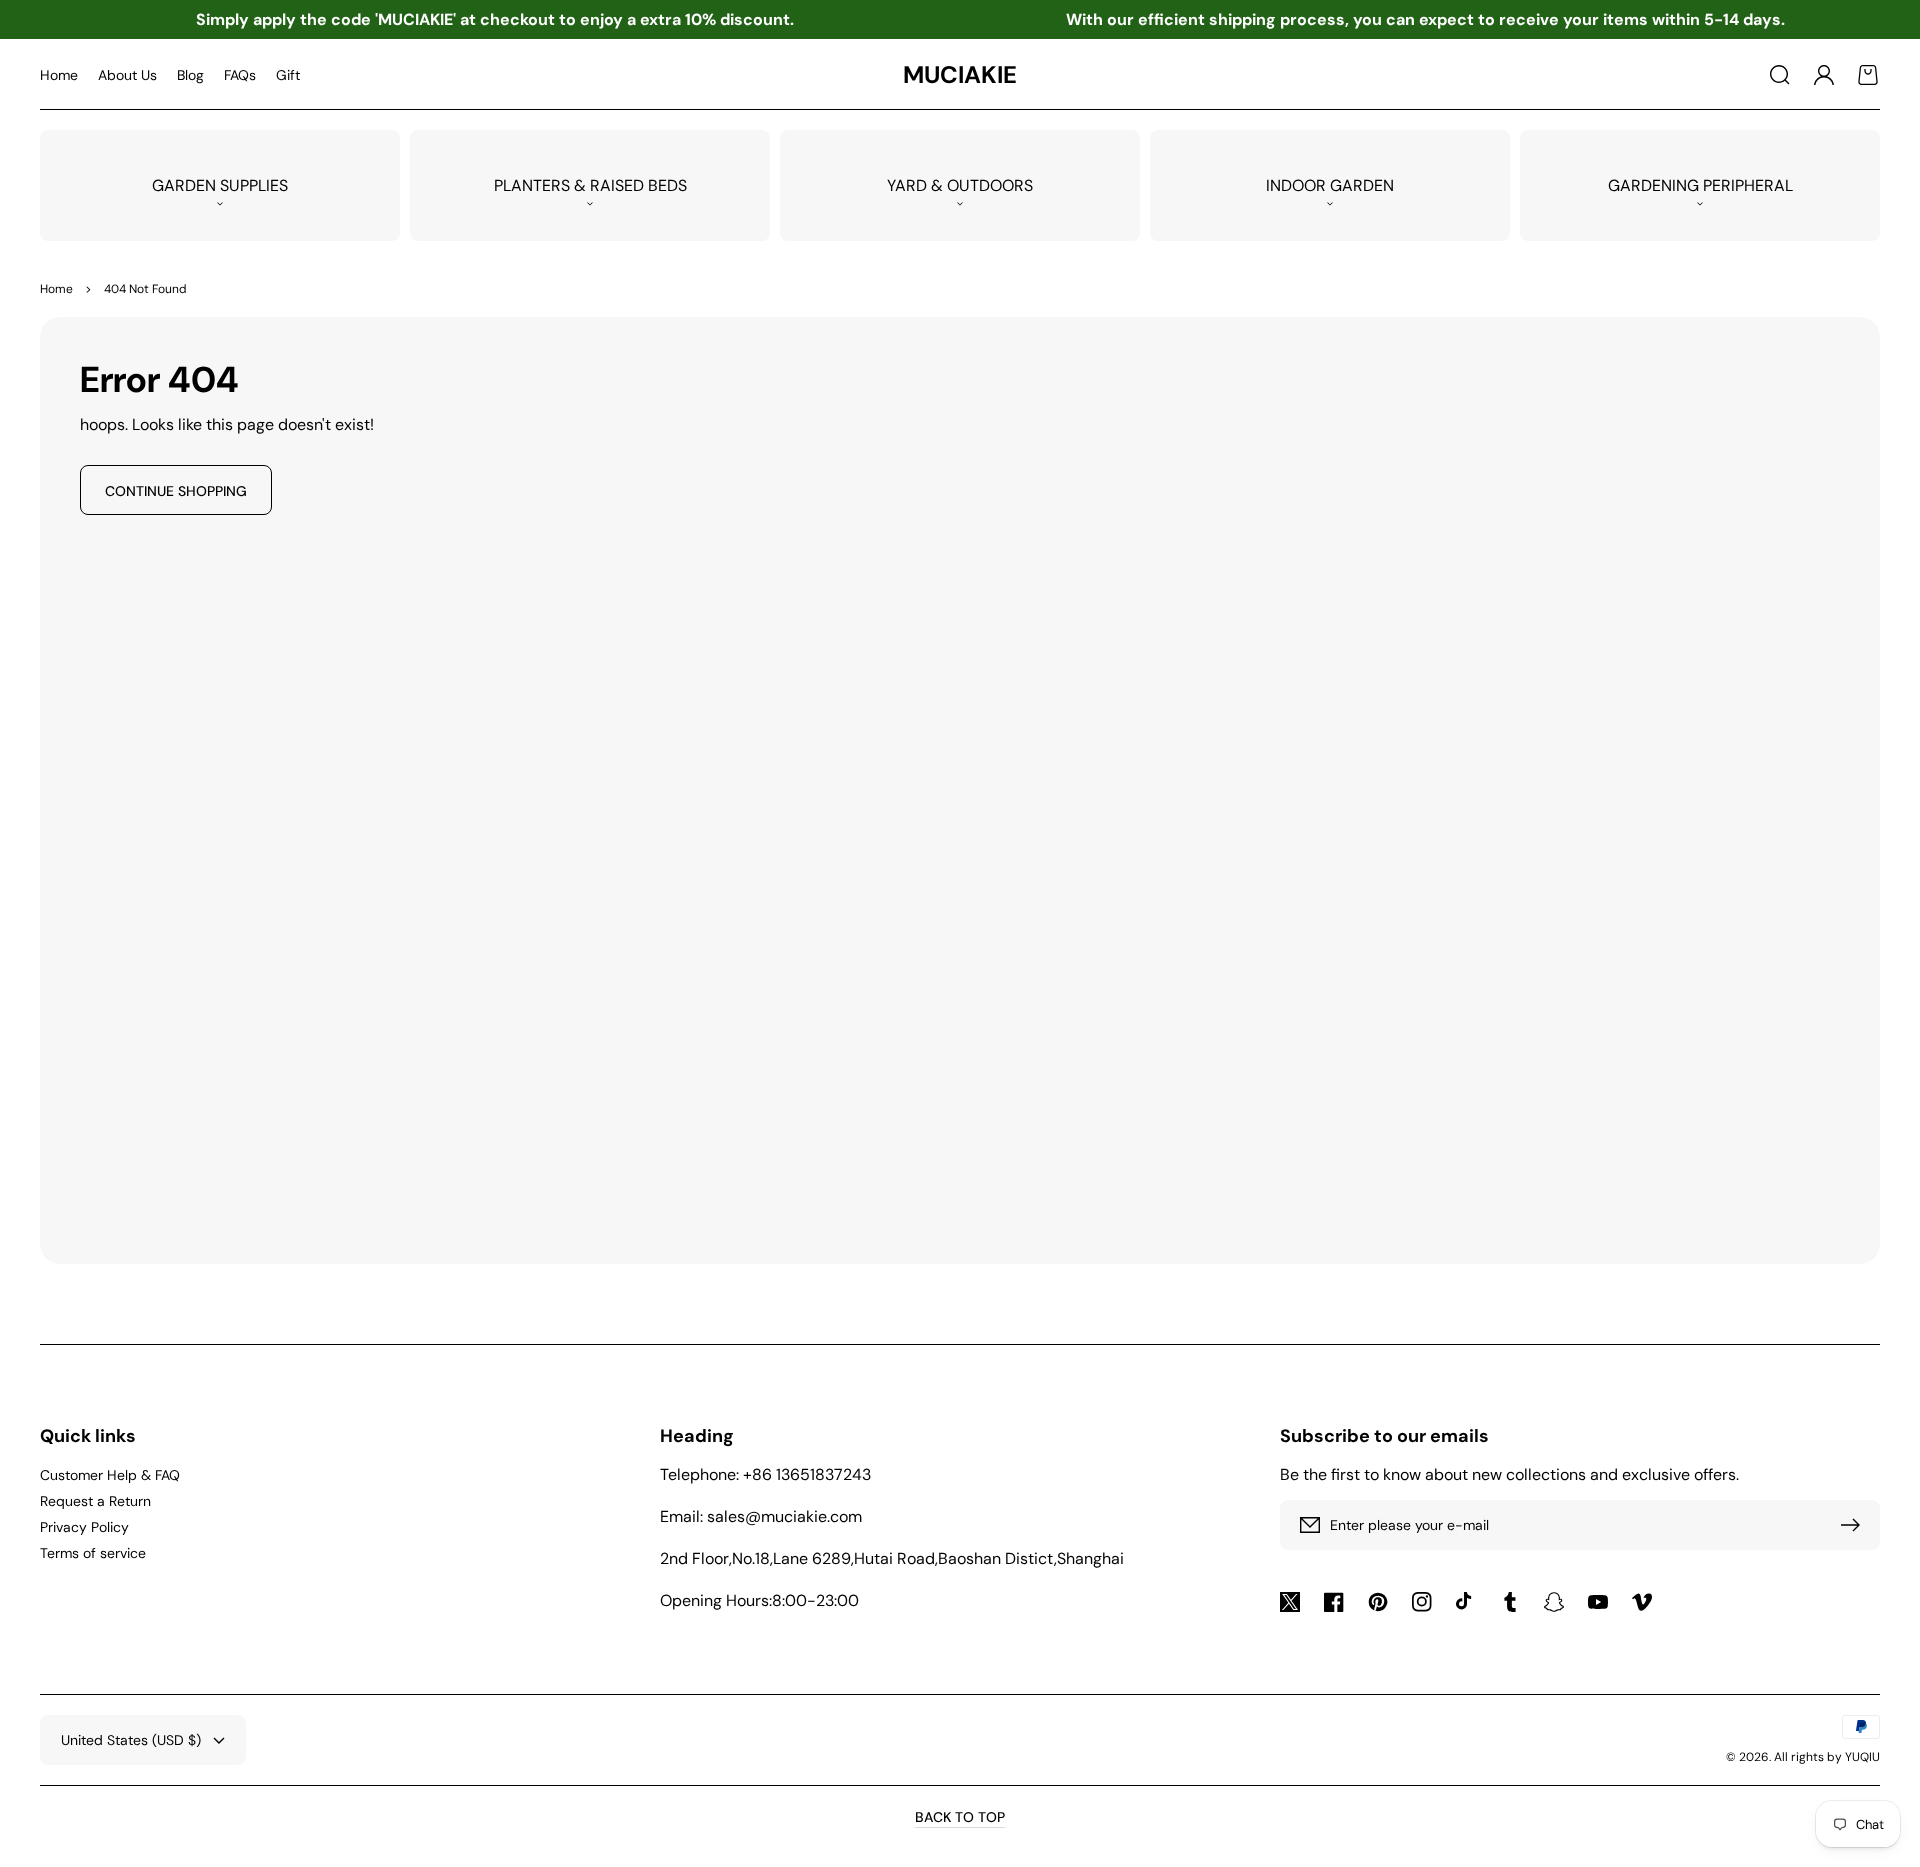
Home (56, 289)
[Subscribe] (1855, 1525)
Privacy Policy (84, 1527)
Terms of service (93, 1553)
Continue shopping (176, 491)
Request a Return (95, 1501)
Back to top (960, 1817)
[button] (1780, 75)
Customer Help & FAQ (110, 1475)
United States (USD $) (131, 1740)
